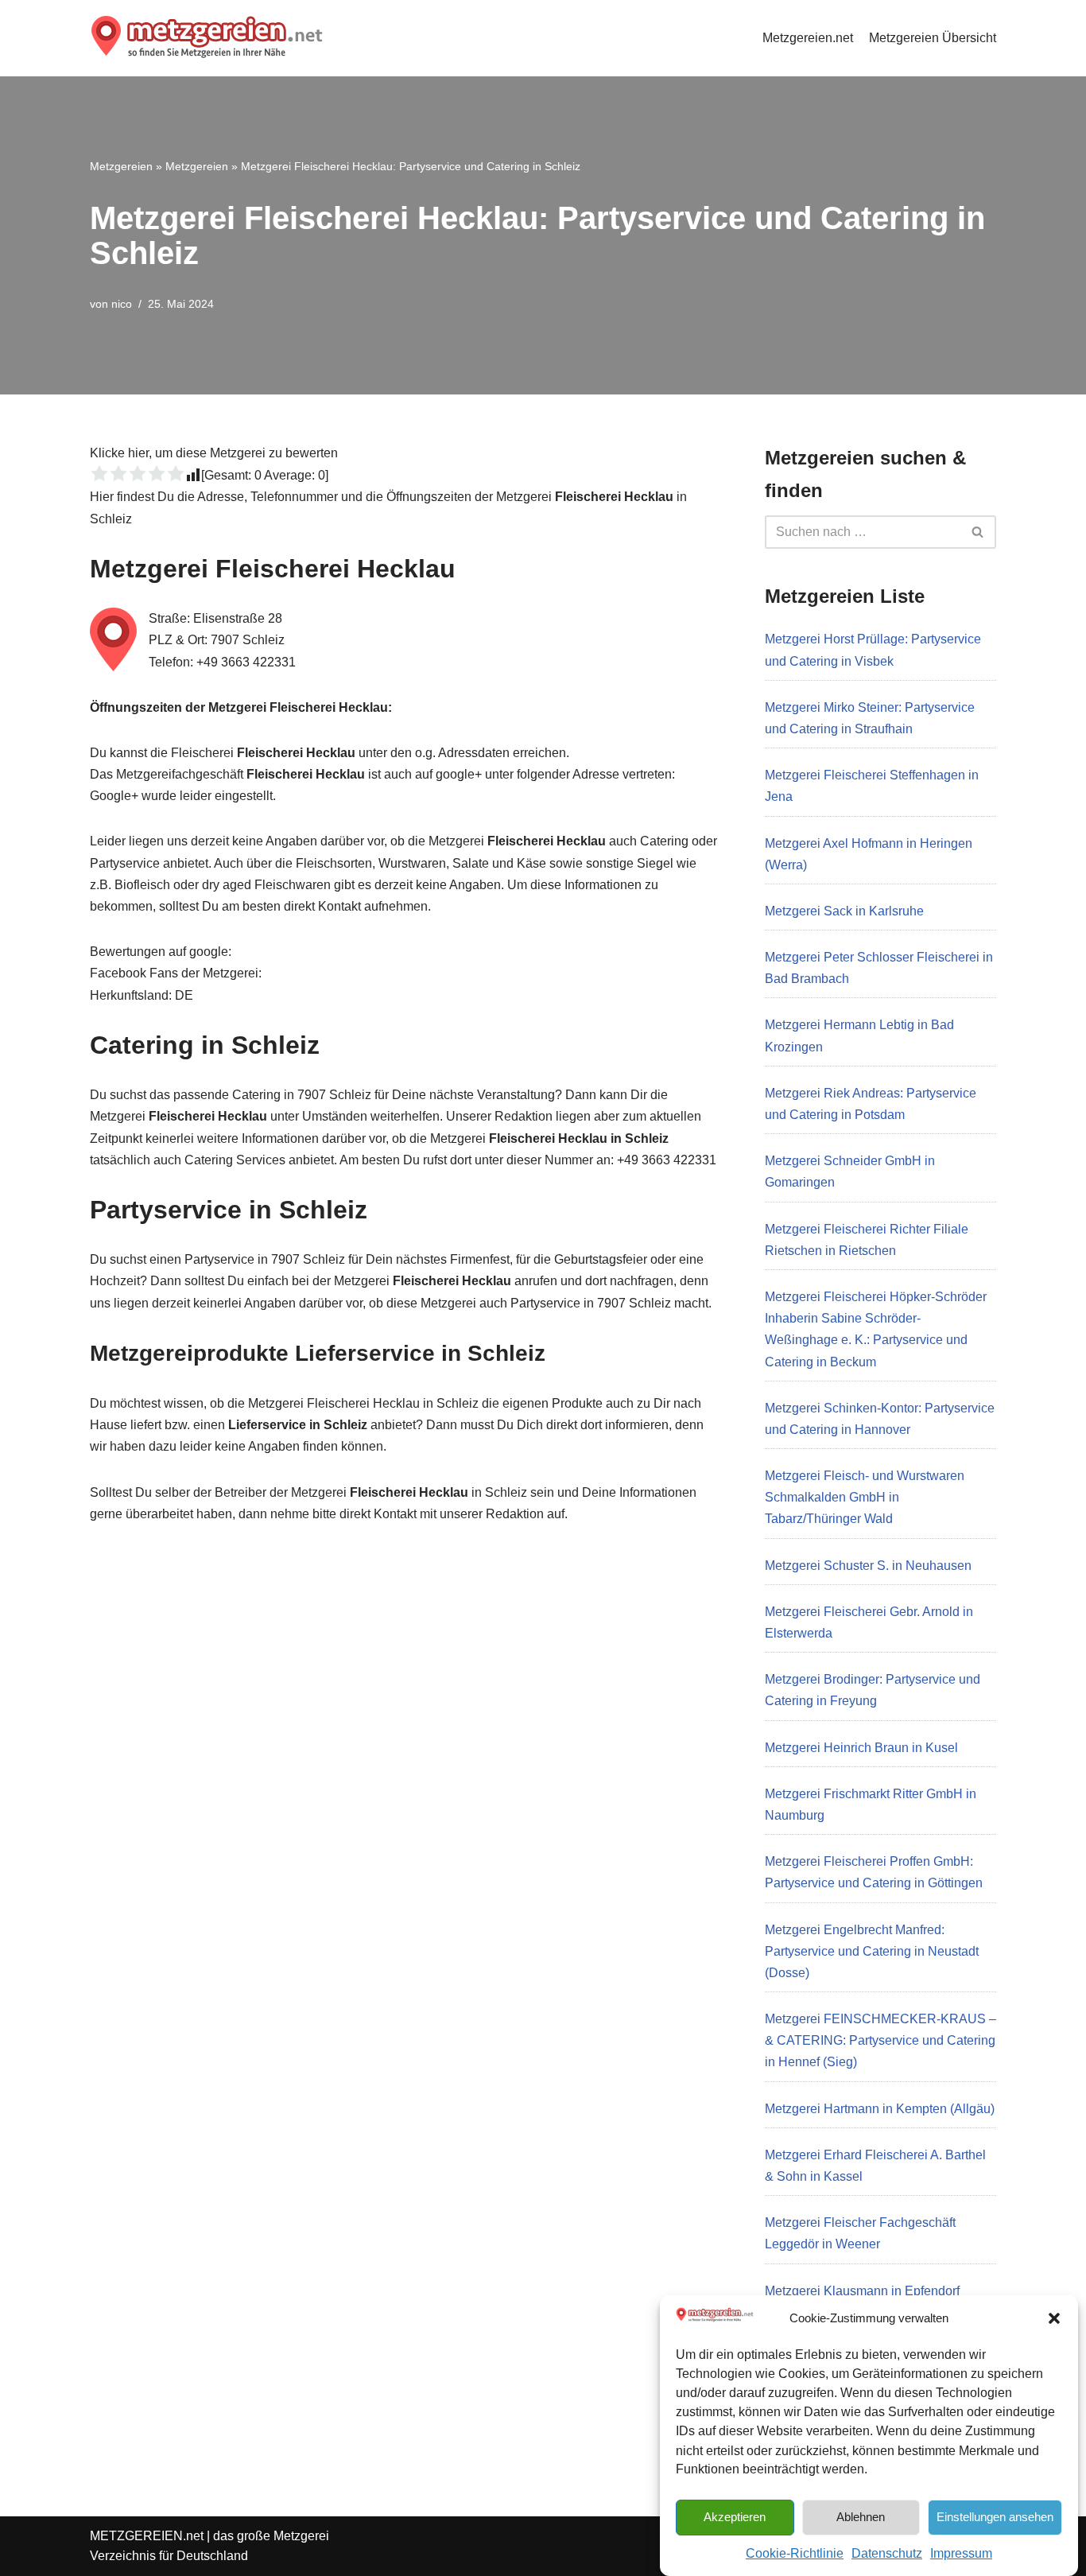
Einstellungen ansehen (995, 2516)
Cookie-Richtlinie (795, 2553)
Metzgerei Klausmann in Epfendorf (862, 2291)
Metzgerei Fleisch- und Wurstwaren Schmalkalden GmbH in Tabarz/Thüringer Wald (865, 1497)
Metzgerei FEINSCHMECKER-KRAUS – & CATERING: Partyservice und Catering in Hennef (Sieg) (880, 2040)
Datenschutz (887, 2553)
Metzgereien (121, 166)
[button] (1054, 2318)
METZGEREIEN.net (147, 2536)
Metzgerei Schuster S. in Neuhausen (868, 1566)
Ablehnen (861, 2516)
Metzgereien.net (808, 38)
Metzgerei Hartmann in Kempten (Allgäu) (880, 2109)
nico (122, 304)
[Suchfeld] (978, 532)
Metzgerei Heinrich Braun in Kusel (861, 1748)
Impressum (961, 2553)
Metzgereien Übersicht (933, 38)
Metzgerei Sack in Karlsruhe (844, 911)
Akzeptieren (735, 2516)
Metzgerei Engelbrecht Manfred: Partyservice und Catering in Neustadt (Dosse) (872, 1951)
